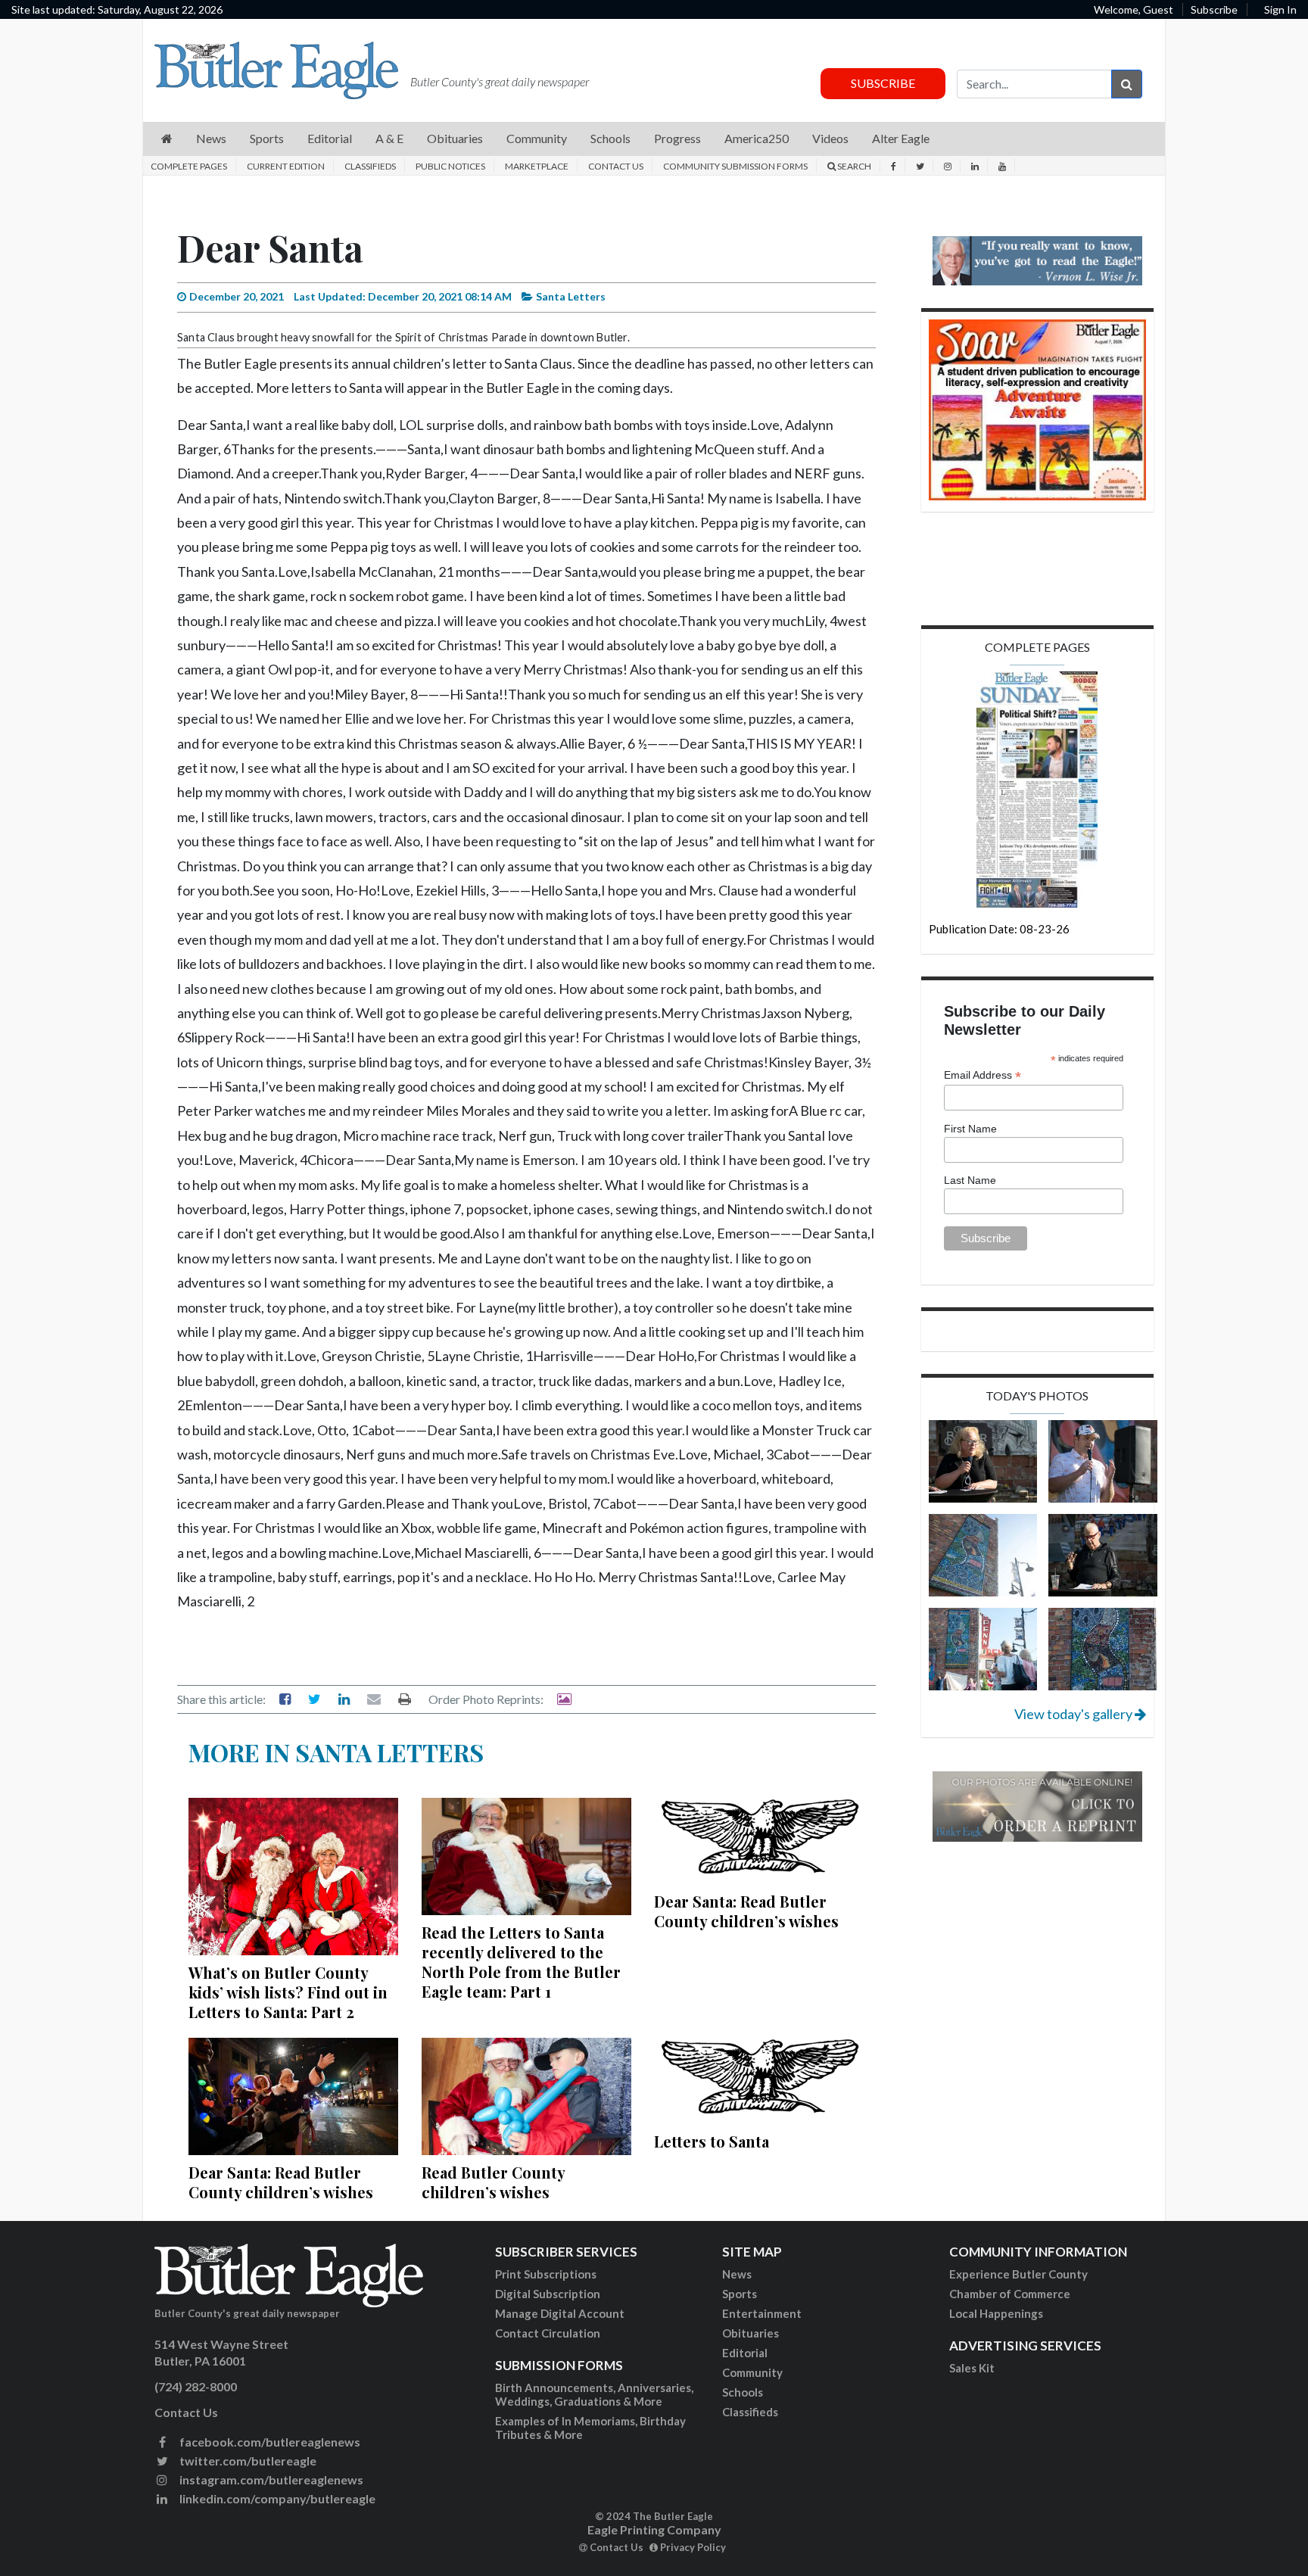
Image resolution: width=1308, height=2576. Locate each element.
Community (752, 2372)
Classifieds (370, 166)
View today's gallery (1074, 1714)
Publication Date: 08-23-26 (999, 929)
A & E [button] (389, 138)
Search (853, 166)
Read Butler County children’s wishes (493, 2182)
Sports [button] (267, 138)
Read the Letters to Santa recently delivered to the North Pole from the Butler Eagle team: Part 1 (521, 1962)
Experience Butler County (1018, 2274)
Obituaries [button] (455, 138)
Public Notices (450, 166)
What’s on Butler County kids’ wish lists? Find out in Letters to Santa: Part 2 (288, 1992)
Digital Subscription (548, 2294)
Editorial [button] (330, 138)
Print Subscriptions (546, 2274)
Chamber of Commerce (1010, 2294)
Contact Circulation (548, 2333)
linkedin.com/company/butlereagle (276, 2498)
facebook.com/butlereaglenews (269, 2442)
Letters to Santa (712, 2141)
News (737, 2274)
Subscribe (1214, 9)
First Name (970, 1129)
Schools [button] (610, 138)
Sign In (1280, 9)
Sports (740, 2294)
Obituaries (751, 2333)
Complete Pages (189, 166)
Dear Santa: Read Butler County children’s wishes (746, 1911)
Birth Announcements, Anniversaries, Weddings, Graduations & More (594, 2394)
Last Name (970, 1180)
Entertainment (762, 2313)
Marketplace (537, 166)
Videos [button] (830, 138)
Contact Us (616, 166)
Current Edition (286, 166)
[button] (167, 139)
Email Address (983, 1075)
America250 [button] (757, 138)
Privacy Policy (692, 2547)
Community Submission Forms (735, 166)
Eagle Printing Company (654, 2529)
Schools (743, 2392)
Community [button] (537, 138)
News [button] (211, 138)
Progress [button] (677, 138)
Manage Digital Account (560, 2313)
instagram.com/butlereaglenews (270, 2479)
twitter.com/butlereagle (247, 2461)
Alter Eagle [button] (901, 138)
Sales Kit (972, 2368)
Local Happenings (996, 2313)
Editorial (745, 2353)
